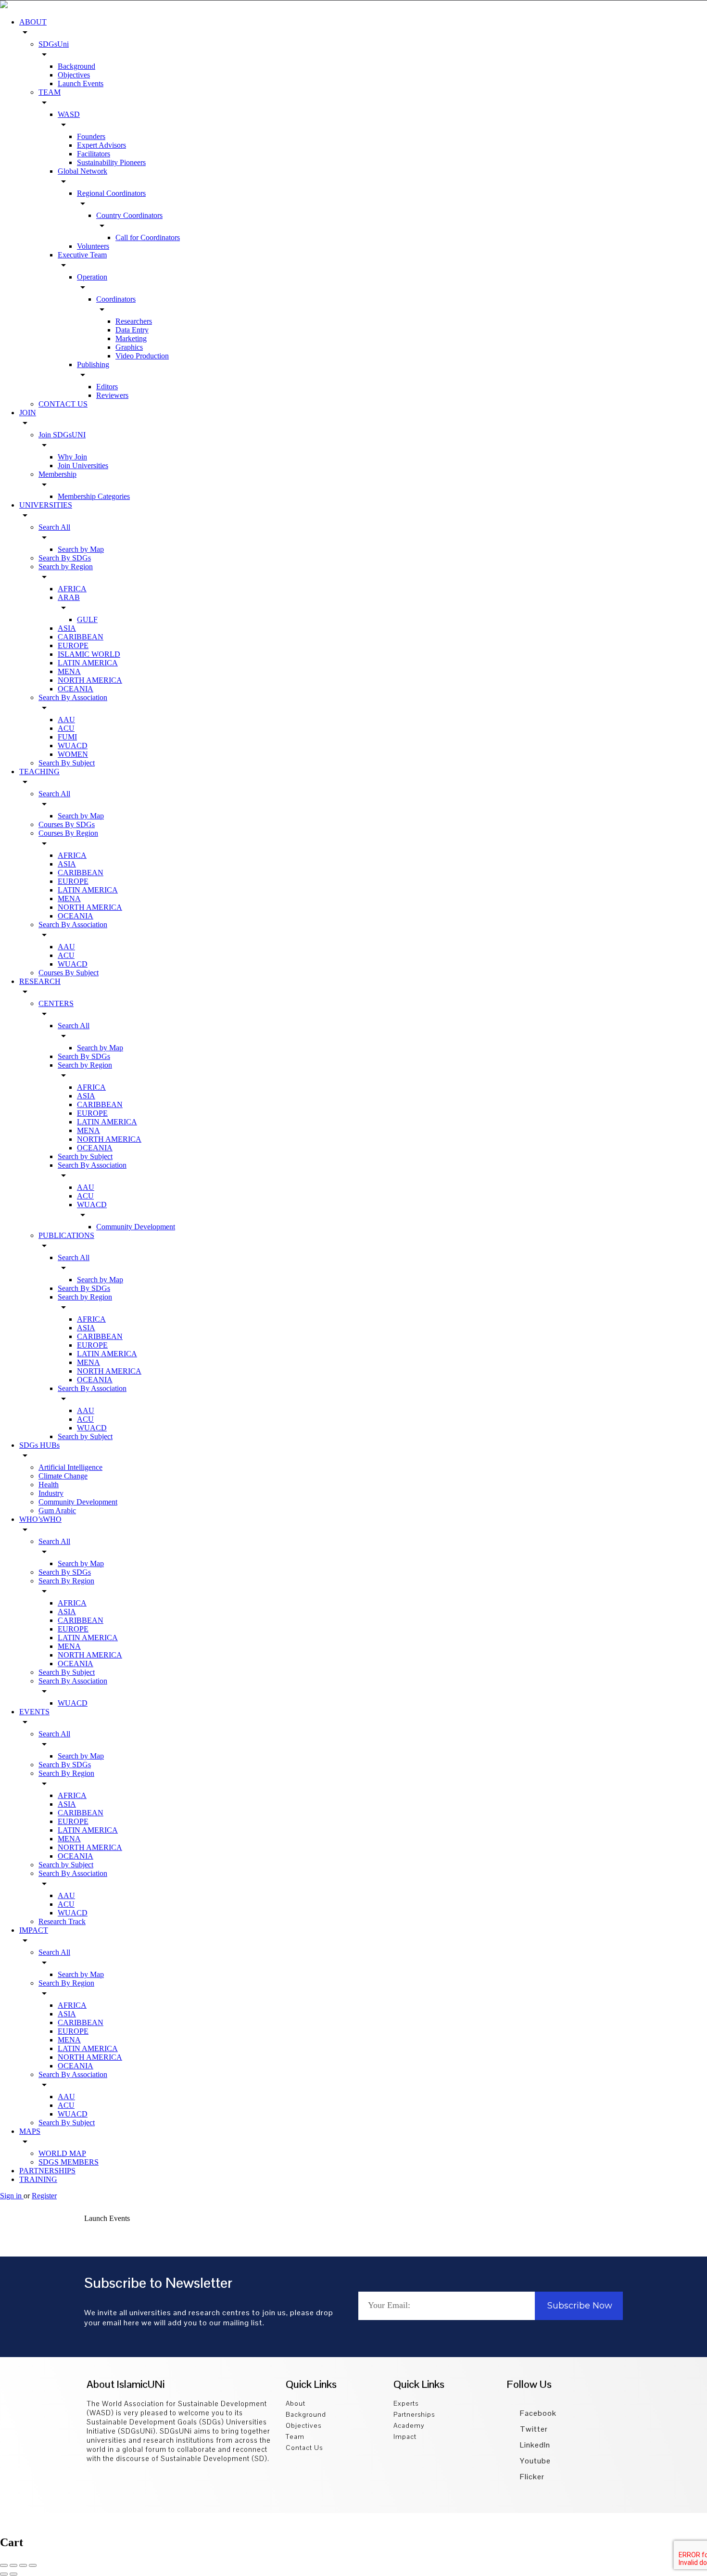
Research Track (62, 1921)
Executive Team (82, 255)
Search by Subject (85, 1156)
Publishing (93, 364)
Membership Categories (94, 496)
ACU (66, 728)
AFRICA (72, 589)
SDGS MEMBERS (69, 2162)
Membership (57, 474)
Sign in (12, 2196)
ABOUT (33, 22)
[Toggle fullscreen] (23, 2565)
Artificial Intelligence (70, 1467)
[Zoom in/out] (33, 2565)
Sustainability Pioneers (111, 162)
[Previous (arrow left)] (4, 2574)
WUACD (73, 746)
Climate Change (63, 1476)
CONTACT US (63, 404)
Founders (91, 136)
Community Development (136, 1227)
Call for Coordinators (148, 237)
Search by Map (81, 549)
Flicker (531, 2477)
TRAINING (38, 2179)
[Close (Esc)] (4, 2565)
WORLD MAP (62, 2153)
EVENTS (34, 1712)
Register (44, 2196)
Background (76, 66)
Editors (107, 387)
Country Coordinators (129, 215)
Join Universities (83, 465)
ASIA (67, 628)
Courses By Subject (69, 973)
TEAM (50, 92)
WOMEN (73, 754)
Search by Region (66, 567)
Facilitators (94, 154)
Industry (51, 1493)
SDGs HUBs (39, 1445)
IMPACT (34, 1930)
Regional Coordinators (111, 193)
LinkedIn (534, 2445)
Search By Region (66, 1581)
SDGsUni (54, 44)
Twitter (533, 2429)
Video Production (142, 356)
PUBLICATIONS (66, 1235)
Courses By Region (68, 833)
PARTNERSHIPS (47, 2171)
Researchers (134, 321)
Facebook (537, 2413)
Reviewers (112, 395)
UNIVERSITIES (46, 505)
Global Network (82, 171)
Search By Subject (67, 763)
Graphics (129, 347)
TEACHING (39, 772)
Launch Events (81, 83)
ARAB (69, 597)
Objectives (74, 75)
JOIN (28, 413)
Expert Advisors (101, 145)
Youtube (534, 2461)
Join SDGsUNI (62, 435)
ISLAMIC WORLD (89, 654)
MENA (69, 671)
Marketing (131, 338)
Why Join (72, 457)
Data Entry (132, 330)
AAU (66, 720)
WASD (69, 114)
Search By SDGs (65, 558)
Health (49, 1485)
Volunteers (93, 246)
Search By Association (73, 697)
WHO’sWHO (40, 1519)
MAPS (30, 2131)
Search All (54, 527)
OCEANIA (76, 689)
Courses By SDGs (67, 824)
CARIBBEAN (81, 637)
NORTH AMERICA (90, 680)
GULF (87, 619)
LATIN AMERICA (88, 663)
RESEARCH (40, 981)
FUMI (67, 737)
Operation (92, 277)
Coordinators (116, 299)
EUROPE (73, 645)
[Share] (13, 2565)
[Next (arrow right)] (13, 2574)
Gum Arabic (57, 1511)
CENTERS (56, 1003)
